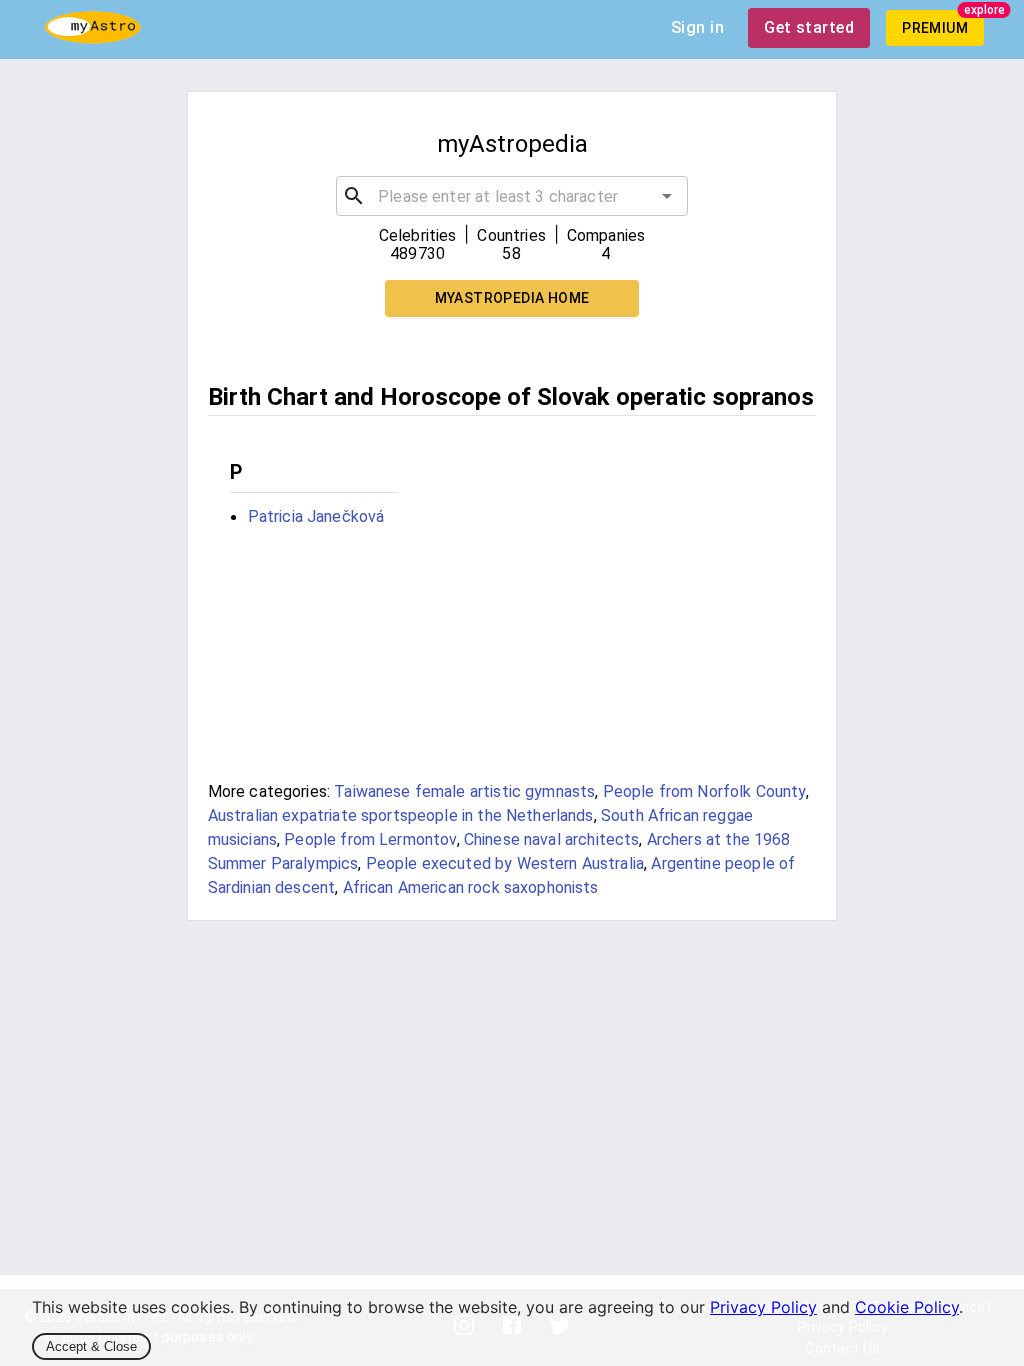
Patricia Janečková (316, 516)
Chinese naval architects (552, 839)
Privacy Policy (763, 1307)
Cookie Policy (907, 1307)
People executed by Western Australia (505, 863)
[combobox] (512, 196)
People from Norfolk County (704, 791)
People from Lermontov (370, 839)
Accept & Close (91, 1346)
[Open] (667, 196)
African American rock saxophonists (471, 887)
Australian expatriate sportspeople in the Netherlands (401, 815)
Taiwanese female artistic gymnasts (464, 791)
